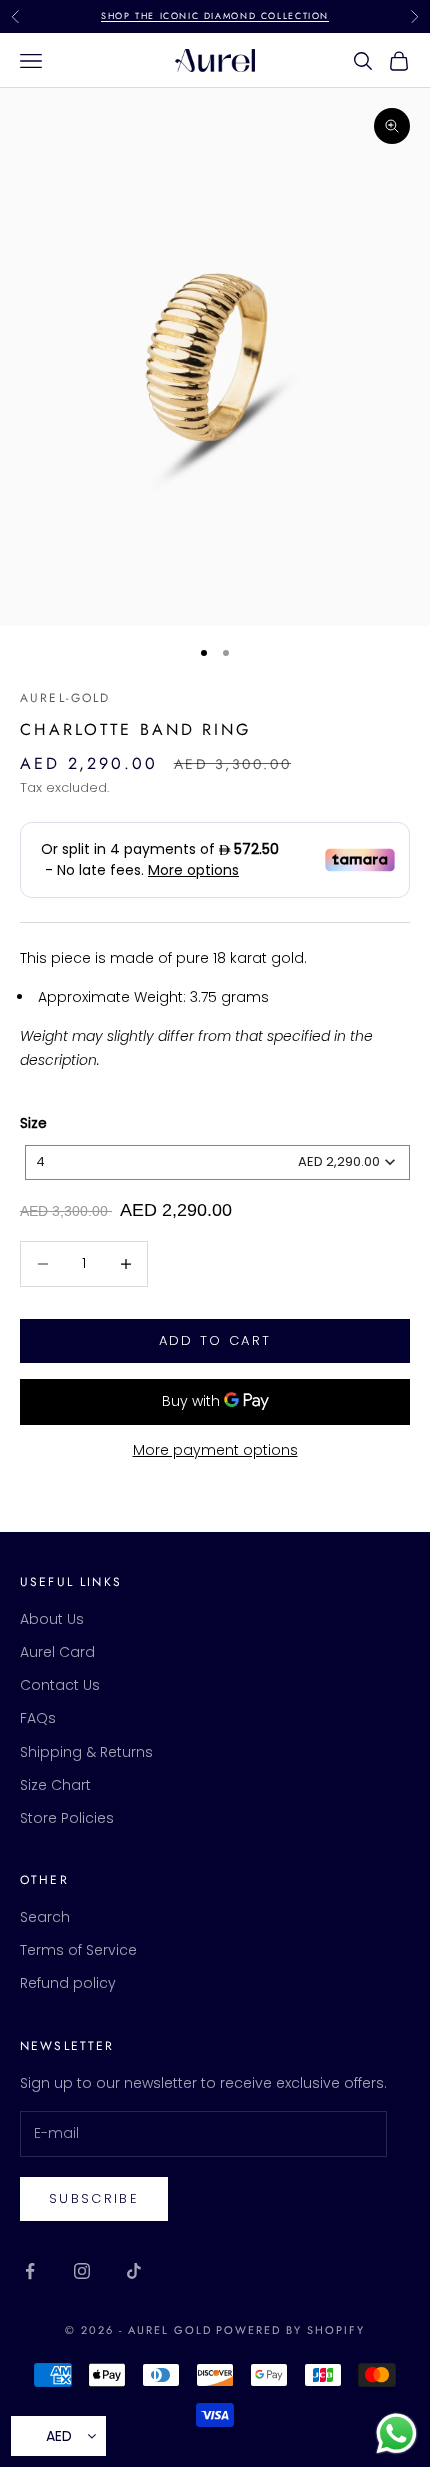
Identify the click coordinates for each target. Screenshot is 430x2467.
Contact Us (60, 1685)
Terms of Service (78, 1950)
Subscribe (94, 2198)
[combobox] (217, 1162)
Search (45, 1917)
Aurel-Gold (65, 698)
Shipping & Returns (86, 1752)
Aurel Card (57, 1652)
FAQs (38, 1718)
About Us (52, 1619)
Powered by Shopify (290, 2330)
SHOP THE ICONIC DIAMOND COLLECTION (215, 15)
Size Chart (55, 1785)
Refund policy (68, 1983)
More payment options (215, 1450)
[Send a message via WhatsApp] (396, 2433)
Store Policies (67, 1818)
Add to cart (215, 1340)
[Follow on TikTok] (134, 2271)
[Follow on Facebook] (30, 2271)
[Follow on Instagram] (82, 2271)
